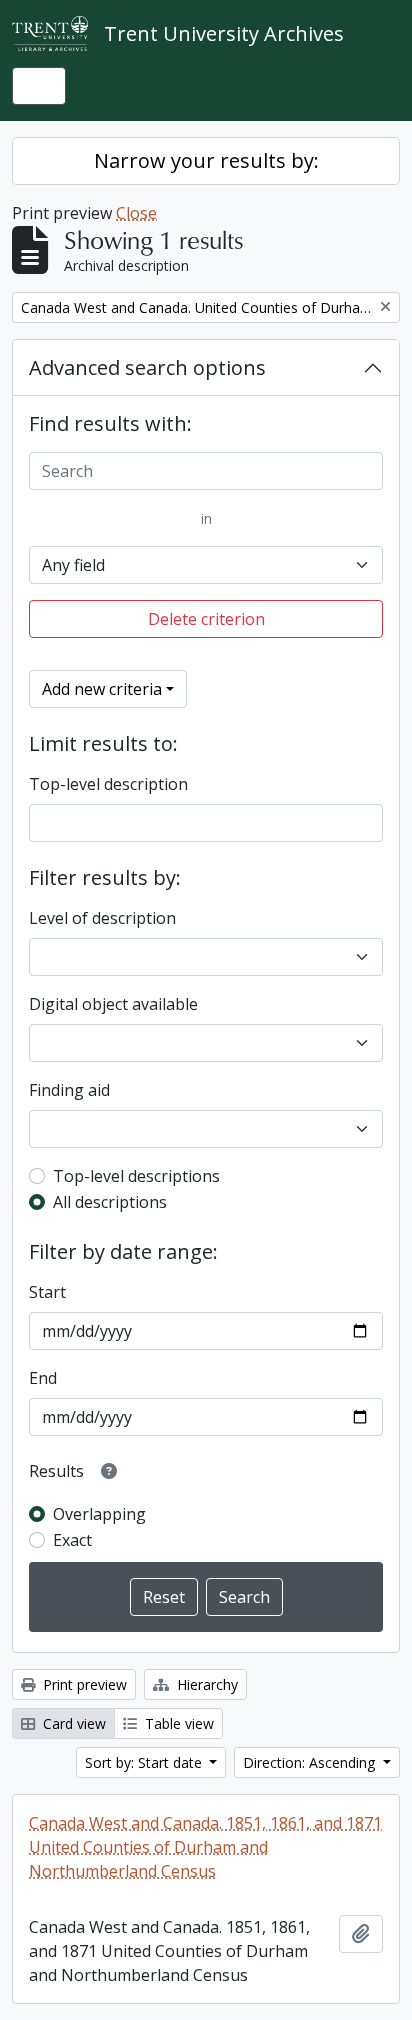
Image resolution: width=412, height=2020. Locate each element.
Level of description (102, 918)
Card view (72, 1723)
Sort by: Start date (145, 1762)
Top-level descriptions (136, 1176)
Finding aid (69, 1090)
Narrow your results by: (206, 160)
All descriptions (110, 1202)
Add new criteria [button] (102, 689)
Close (136, 213)
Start (47, 1292)
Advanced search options (147, 367)
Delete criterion (206, 619)
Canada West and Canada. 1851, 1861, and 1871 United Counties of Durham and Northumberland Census (205, 1847)
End (43, 1378)
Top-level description (108, 784)
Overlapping (99, 1514)
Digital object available (113, 1004)
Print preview (83, 1684)
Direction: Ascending (311, 1762)
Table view (177, 1723)
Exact (72, 1540)
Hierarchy (205, 1684)
